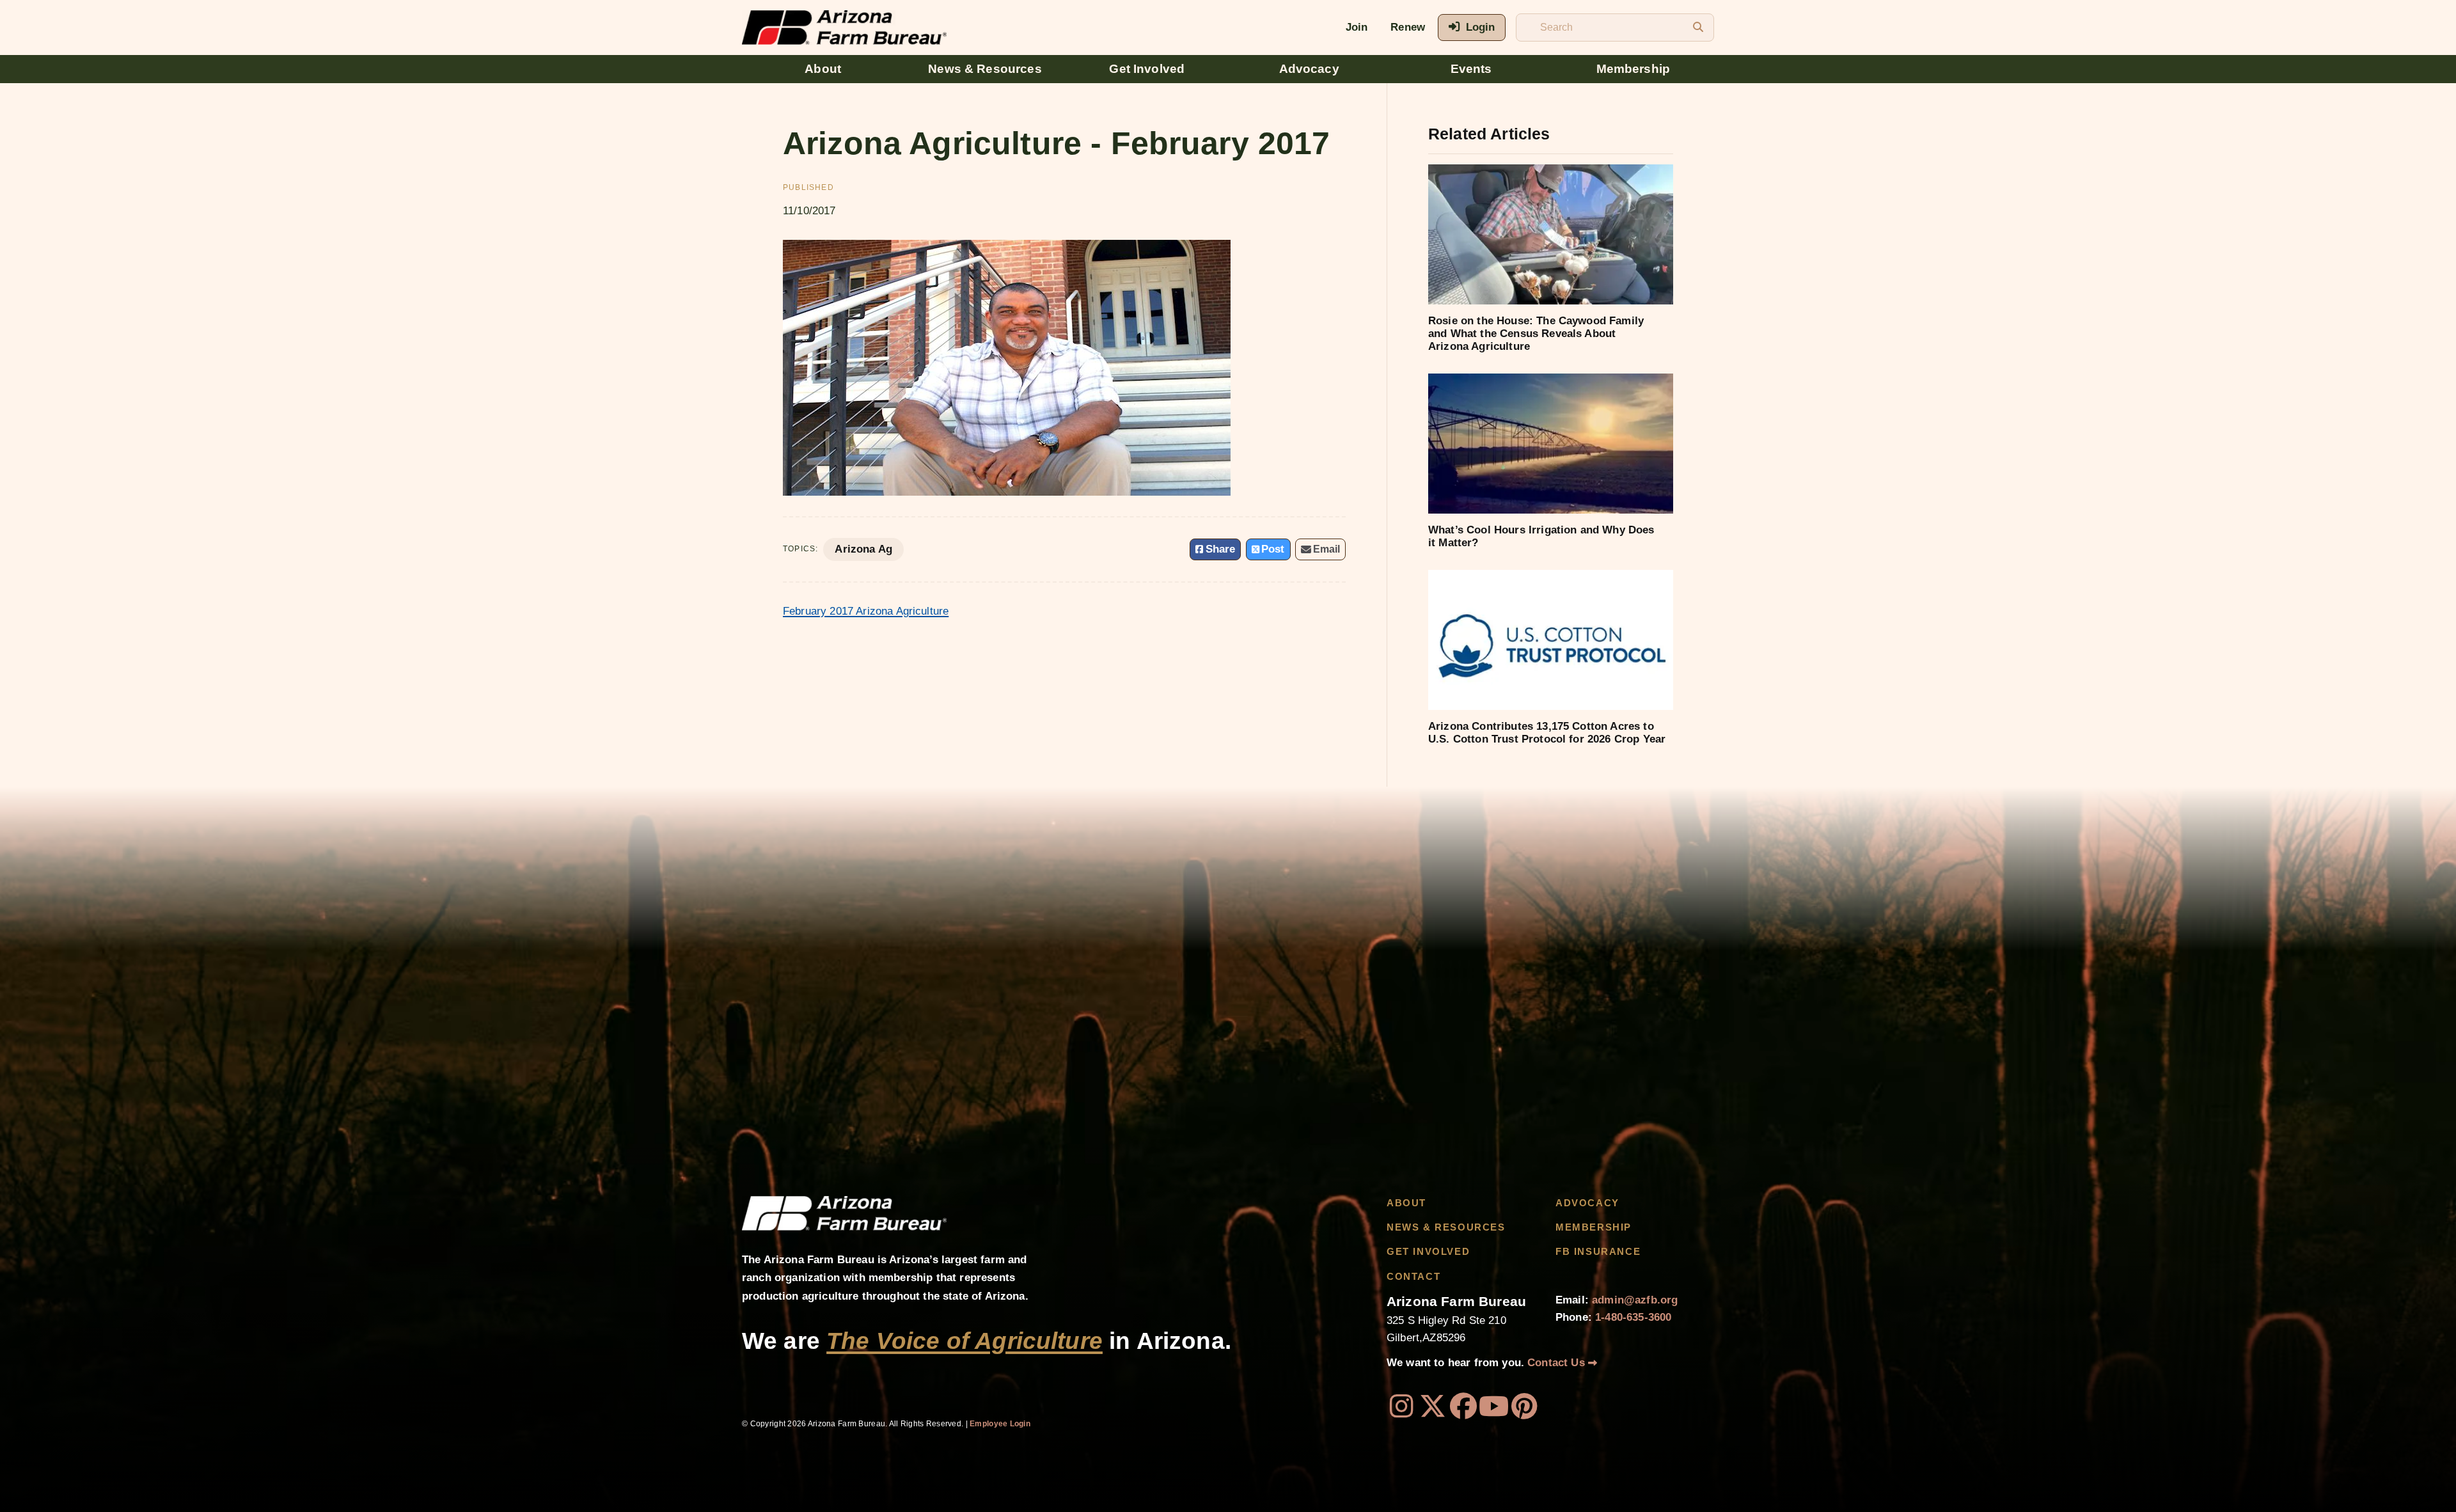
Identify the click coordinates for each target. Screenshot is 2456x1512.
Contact (1413, 1277)
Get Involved (1147, 69)
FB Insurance (1598, 1252)
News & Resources (985, 69)
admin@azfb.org (1635, 1300)
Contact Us (1558, 1363)
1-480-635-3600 (1633, 1317)
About (823, 69)
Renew (1408, 27)
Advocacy (1309, 69)
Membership (1633, 69)
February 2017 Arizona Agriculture (866, 611)
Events (1471, 69)
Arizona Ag (863, 549)
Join (1357, 27)
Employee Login (1000, 1424)
